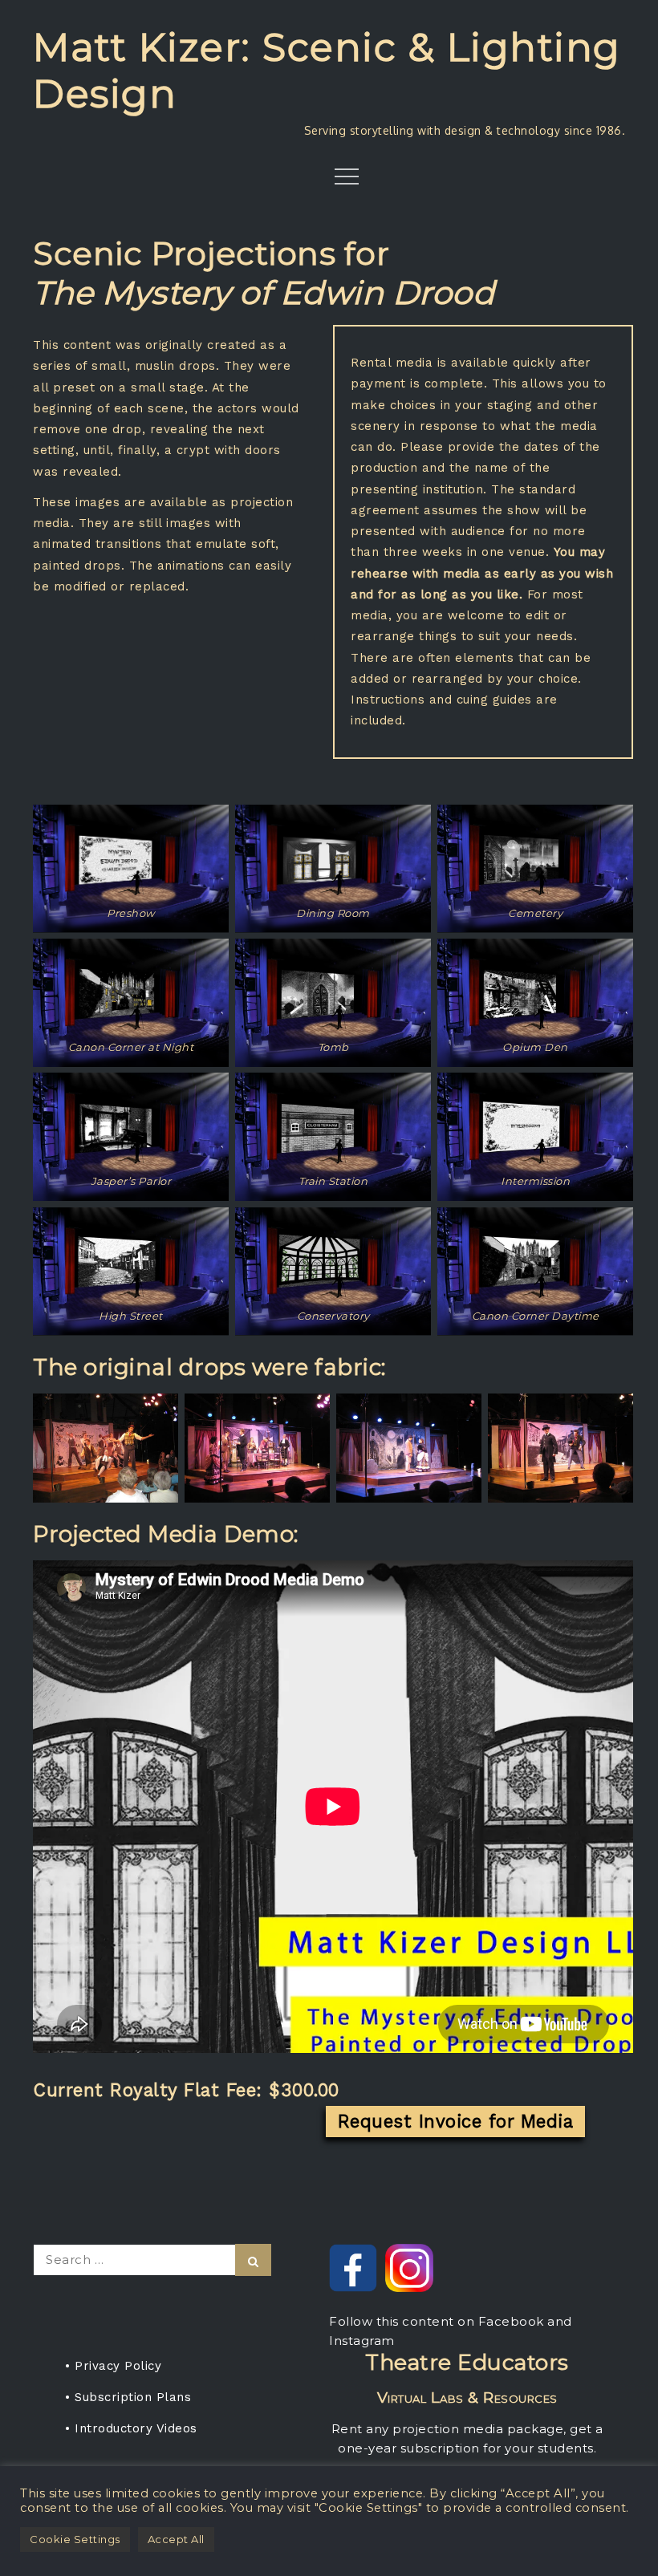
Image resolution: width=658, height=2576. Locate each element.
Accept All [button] (176, 2539)
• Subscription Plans (128, 2397)
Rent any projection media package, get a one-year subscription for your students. (467, 2402)
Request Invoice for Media (456, 2121)
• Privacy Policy (113, 2366)
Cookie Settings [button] (75, 2539)
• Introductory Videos (131, 2428)
